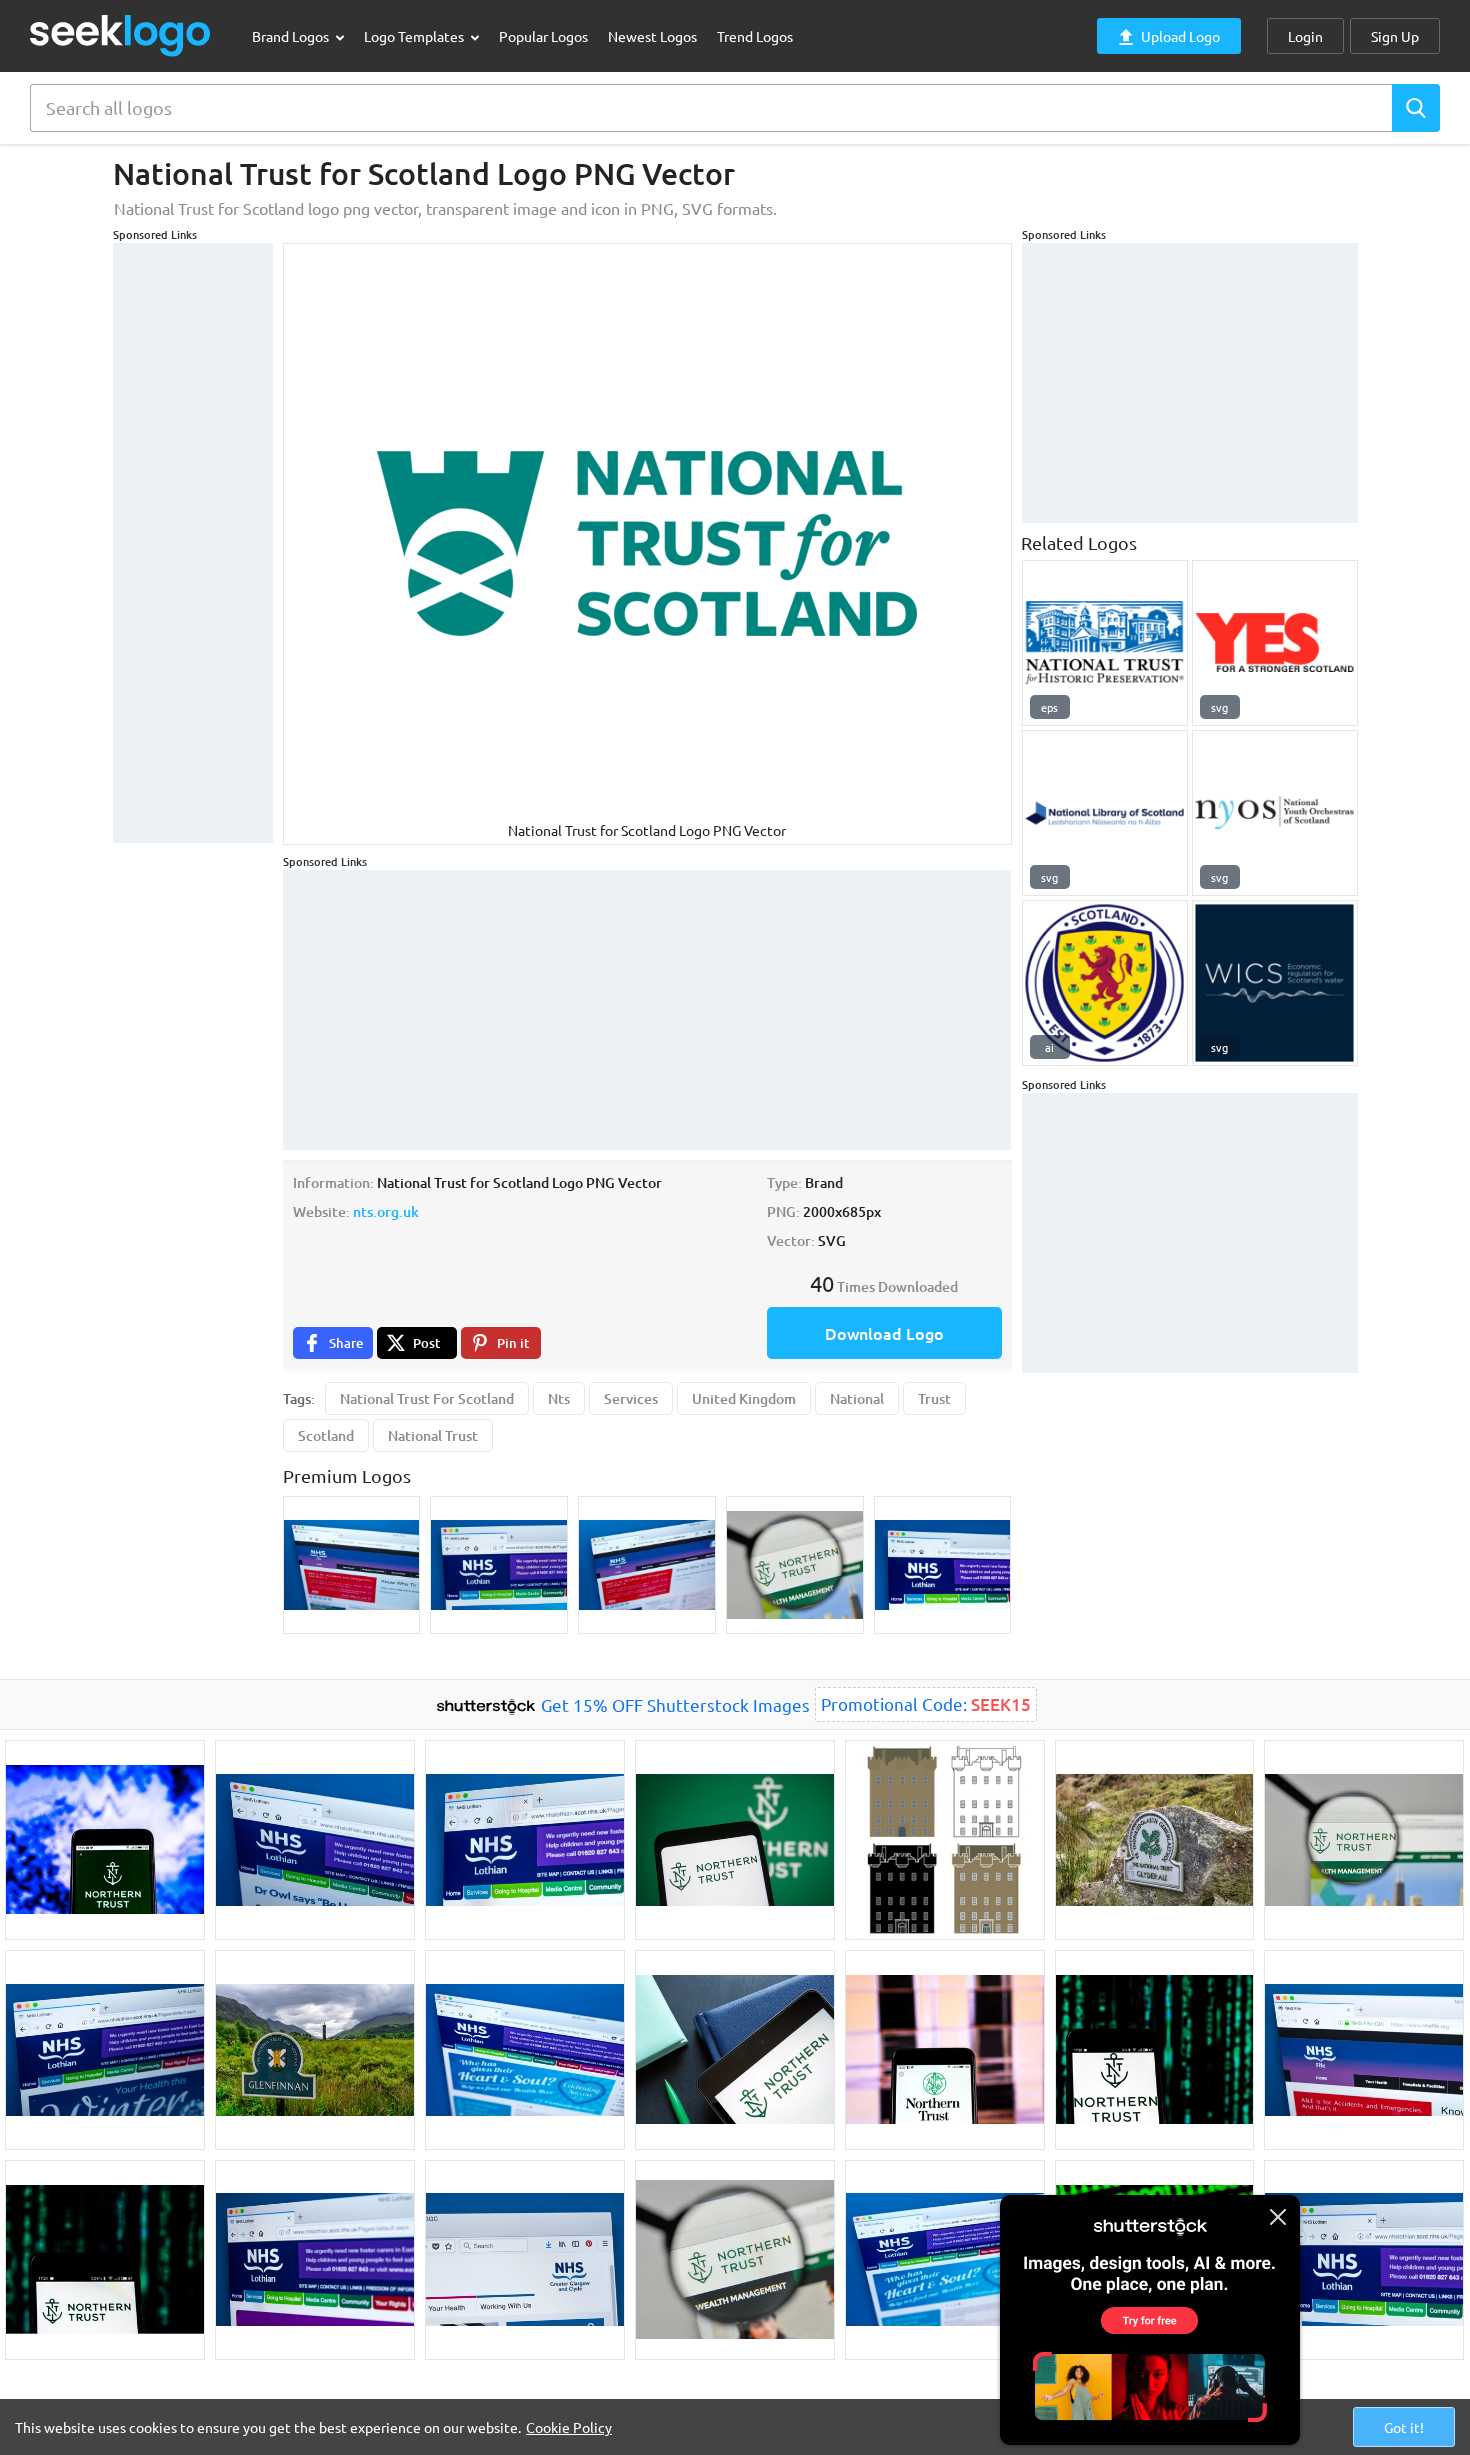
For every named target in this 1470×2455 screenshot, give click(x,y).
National (857, 1398)
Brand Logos (292, 36)
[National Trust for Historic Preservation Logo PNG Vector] (1105, 643)
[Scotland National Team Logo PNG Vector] (1105, 983)
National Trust (433, 1435)
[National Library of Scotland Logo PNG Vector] (1105, 813)
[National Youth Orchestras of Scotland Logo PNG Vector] (1275, 813)
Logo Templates (415, 36)
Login (1305, 36)
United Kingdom (744, 1398)
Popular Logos (543, 36)
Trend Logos (755, 36)
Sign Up (1395, 36)
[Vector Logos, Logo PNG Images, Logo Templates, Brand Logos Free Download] (121, 35)
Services (631, 1398)
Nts (559, 1398)
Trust (934, 1398)
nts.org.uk (386, 1211)
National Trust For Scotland (427, 1398)
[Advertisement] (193, 543)
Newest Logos (652, 36)
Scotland (326, 1435)
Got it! (1404, 2427)
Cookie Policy (569, 2427)
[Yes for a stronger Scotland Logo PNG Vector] (1275, 643)
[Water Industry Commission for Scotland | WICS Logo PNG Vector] (1275, 983)
